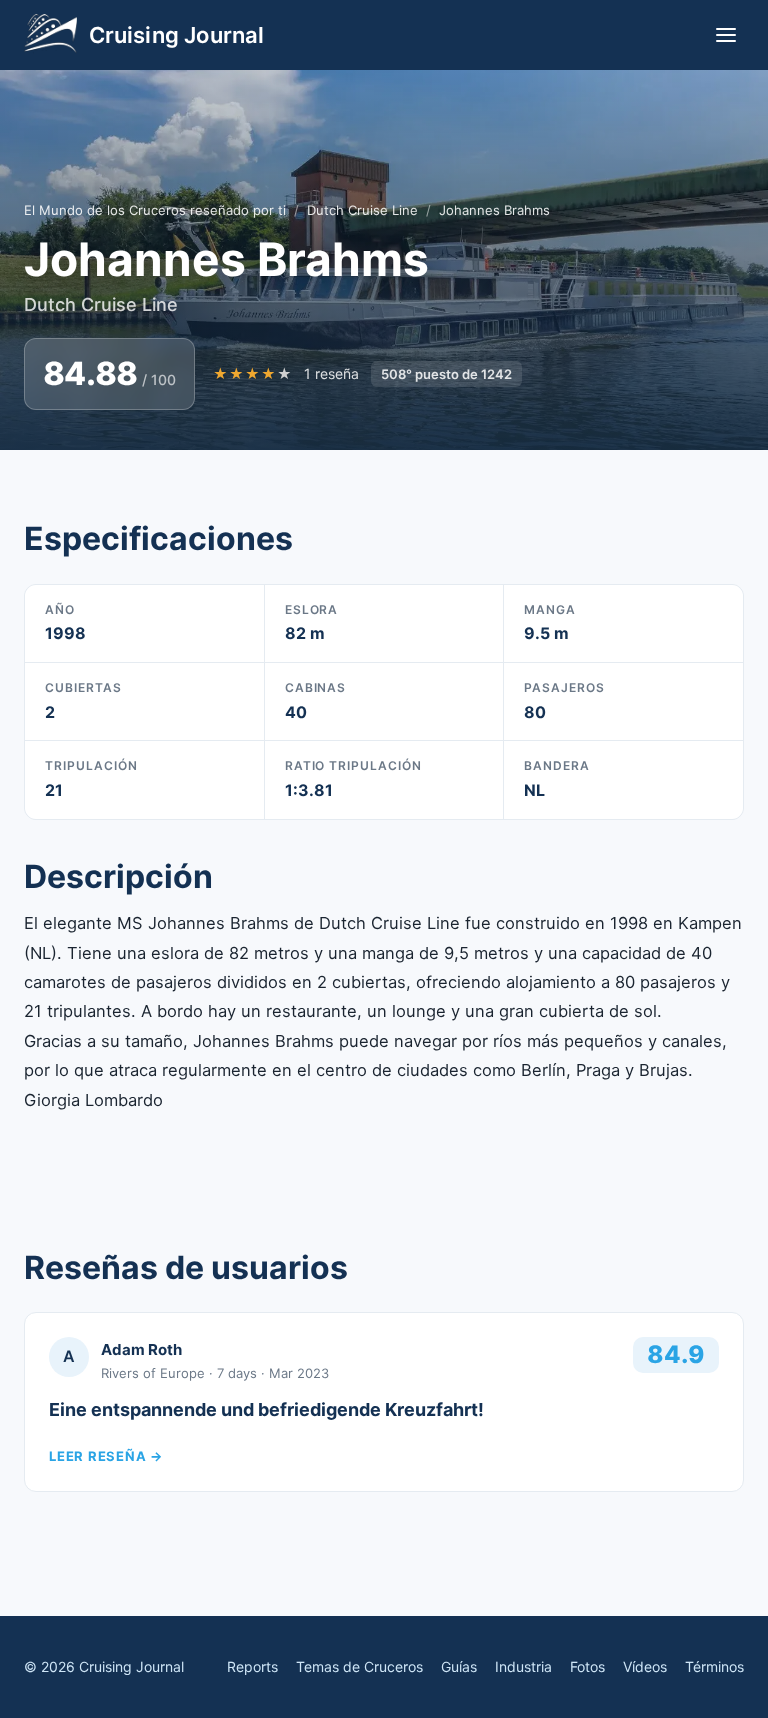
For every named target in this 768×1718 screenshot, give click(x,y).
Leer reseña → (106, 1456)
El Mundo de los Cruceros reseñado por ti (155, 210)
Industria (523, 1666)
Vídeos (645, 1666)
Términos (714, 1666)
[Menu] (726, 35)
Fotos (587, 1666)
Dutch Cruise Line (362, 210)
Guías (459, 1666)
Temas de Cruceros (359, 1666)
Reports (252, 1666)
